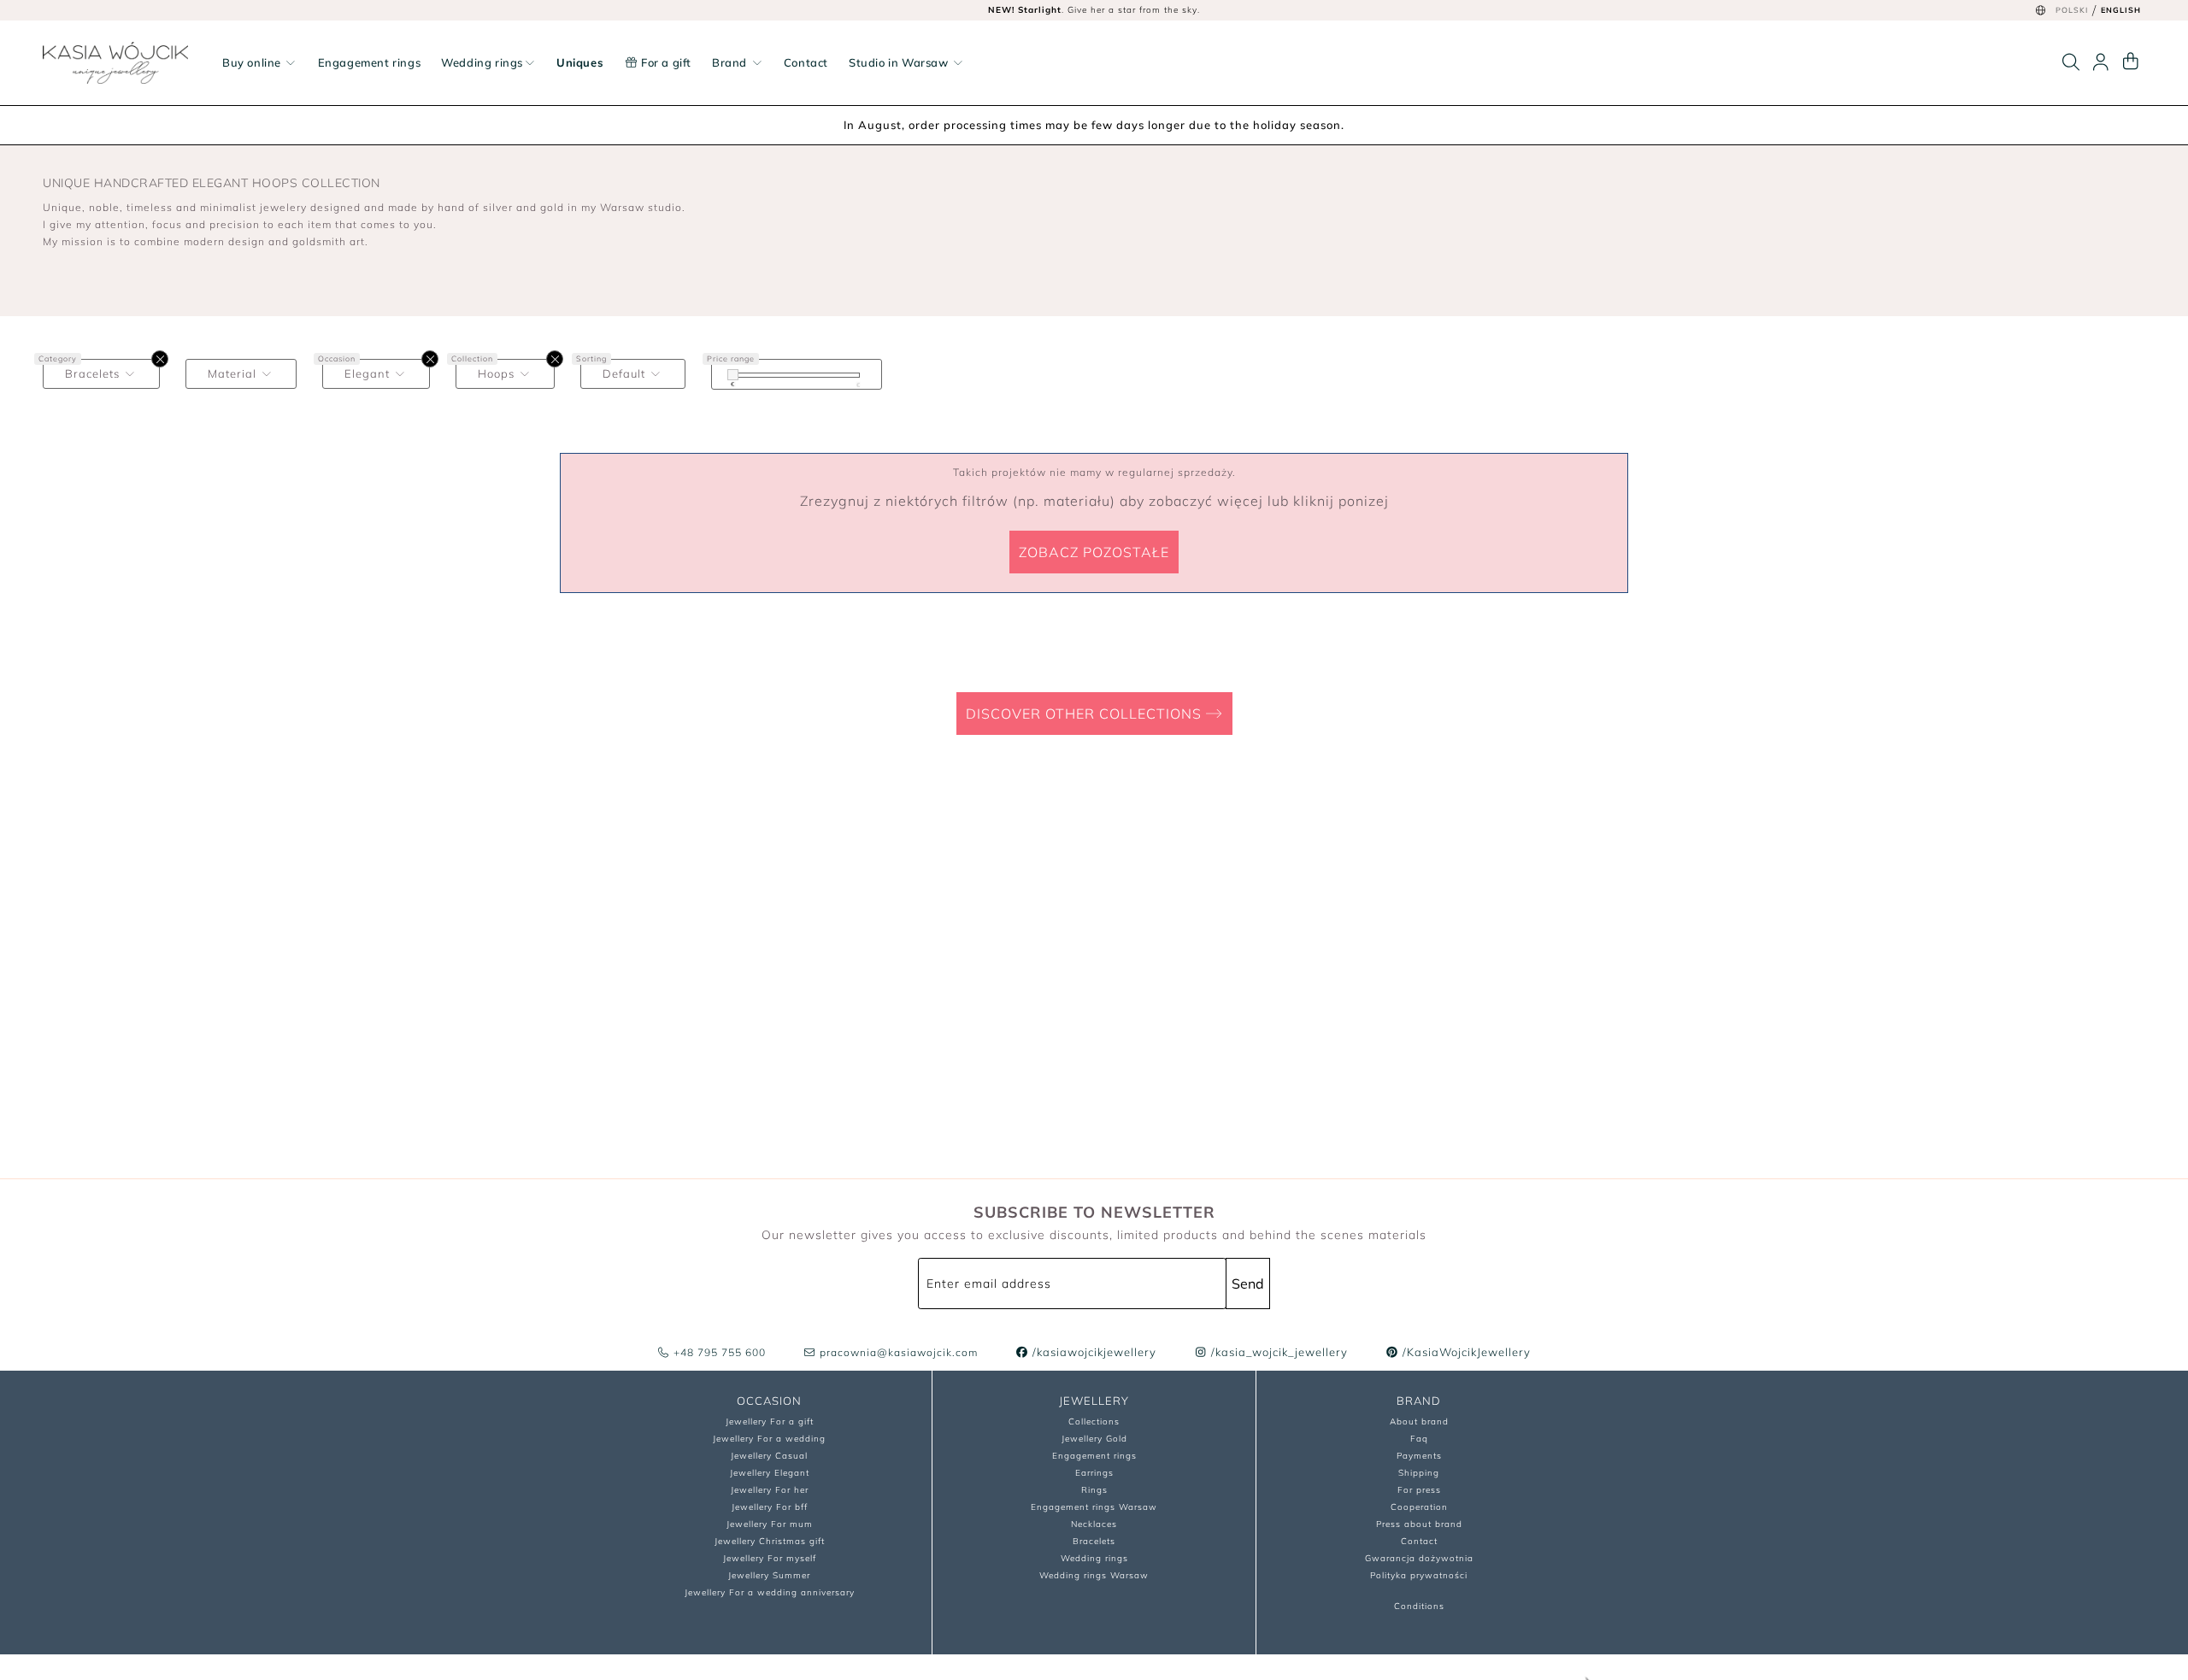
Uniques (580, 62)
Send (1248, 1283)
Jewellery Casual (769, 1456)
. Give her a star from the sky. (1094, 10)
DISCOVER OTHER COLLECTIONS (1086, 714)
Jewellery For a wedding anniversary (770, 1592)
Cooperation (1419, 1507)
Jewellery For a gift (770, 1422)
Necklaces (1094, 1524)
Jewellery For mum (770, 1524)
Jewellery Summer (769, 1575)
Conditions (1419, 1606)
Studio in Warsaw (900, 62)
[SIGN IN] (2101, 62)
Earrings (1094, 1473)
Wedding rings (482, 62)
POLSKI (2072, 10)
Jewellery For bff (770, 1507)
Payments (1419, 1456)
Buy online (253, 62)
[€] (733, 375)
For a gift (665, 62)
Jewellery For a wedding (769, 1439)
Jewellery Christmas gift (770, 1541)
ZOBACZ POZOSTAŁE (1094, 552)
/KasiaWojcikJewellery (1465, 1352)
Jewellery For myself (770, 1558)
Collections (1094, 1422)
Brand (731, 62)
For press (1419, 1490)
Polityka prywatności (1419, 1575)
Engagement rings (370, 62)
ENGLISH (2121, 10)
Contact (806, 62)
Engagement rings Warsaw (1094, 1507)
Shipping (1419, 1473)
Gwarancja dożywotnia (1419, 1558)
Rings (1094, 1490)
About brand (1419, 1422)
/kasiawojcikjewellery (1093, 1352)
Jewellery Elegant (770, 1473)
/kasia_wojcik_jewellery (1278, 1352)
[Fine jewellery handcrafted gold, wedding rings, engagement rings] (115, 63)
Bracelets (1094, 1541)
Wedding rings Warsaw (1094, 1575)
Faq (1419, 1439)
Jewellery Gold (1094, 1439)
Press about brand (1419, 1524)
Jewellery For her (770, 1490)
